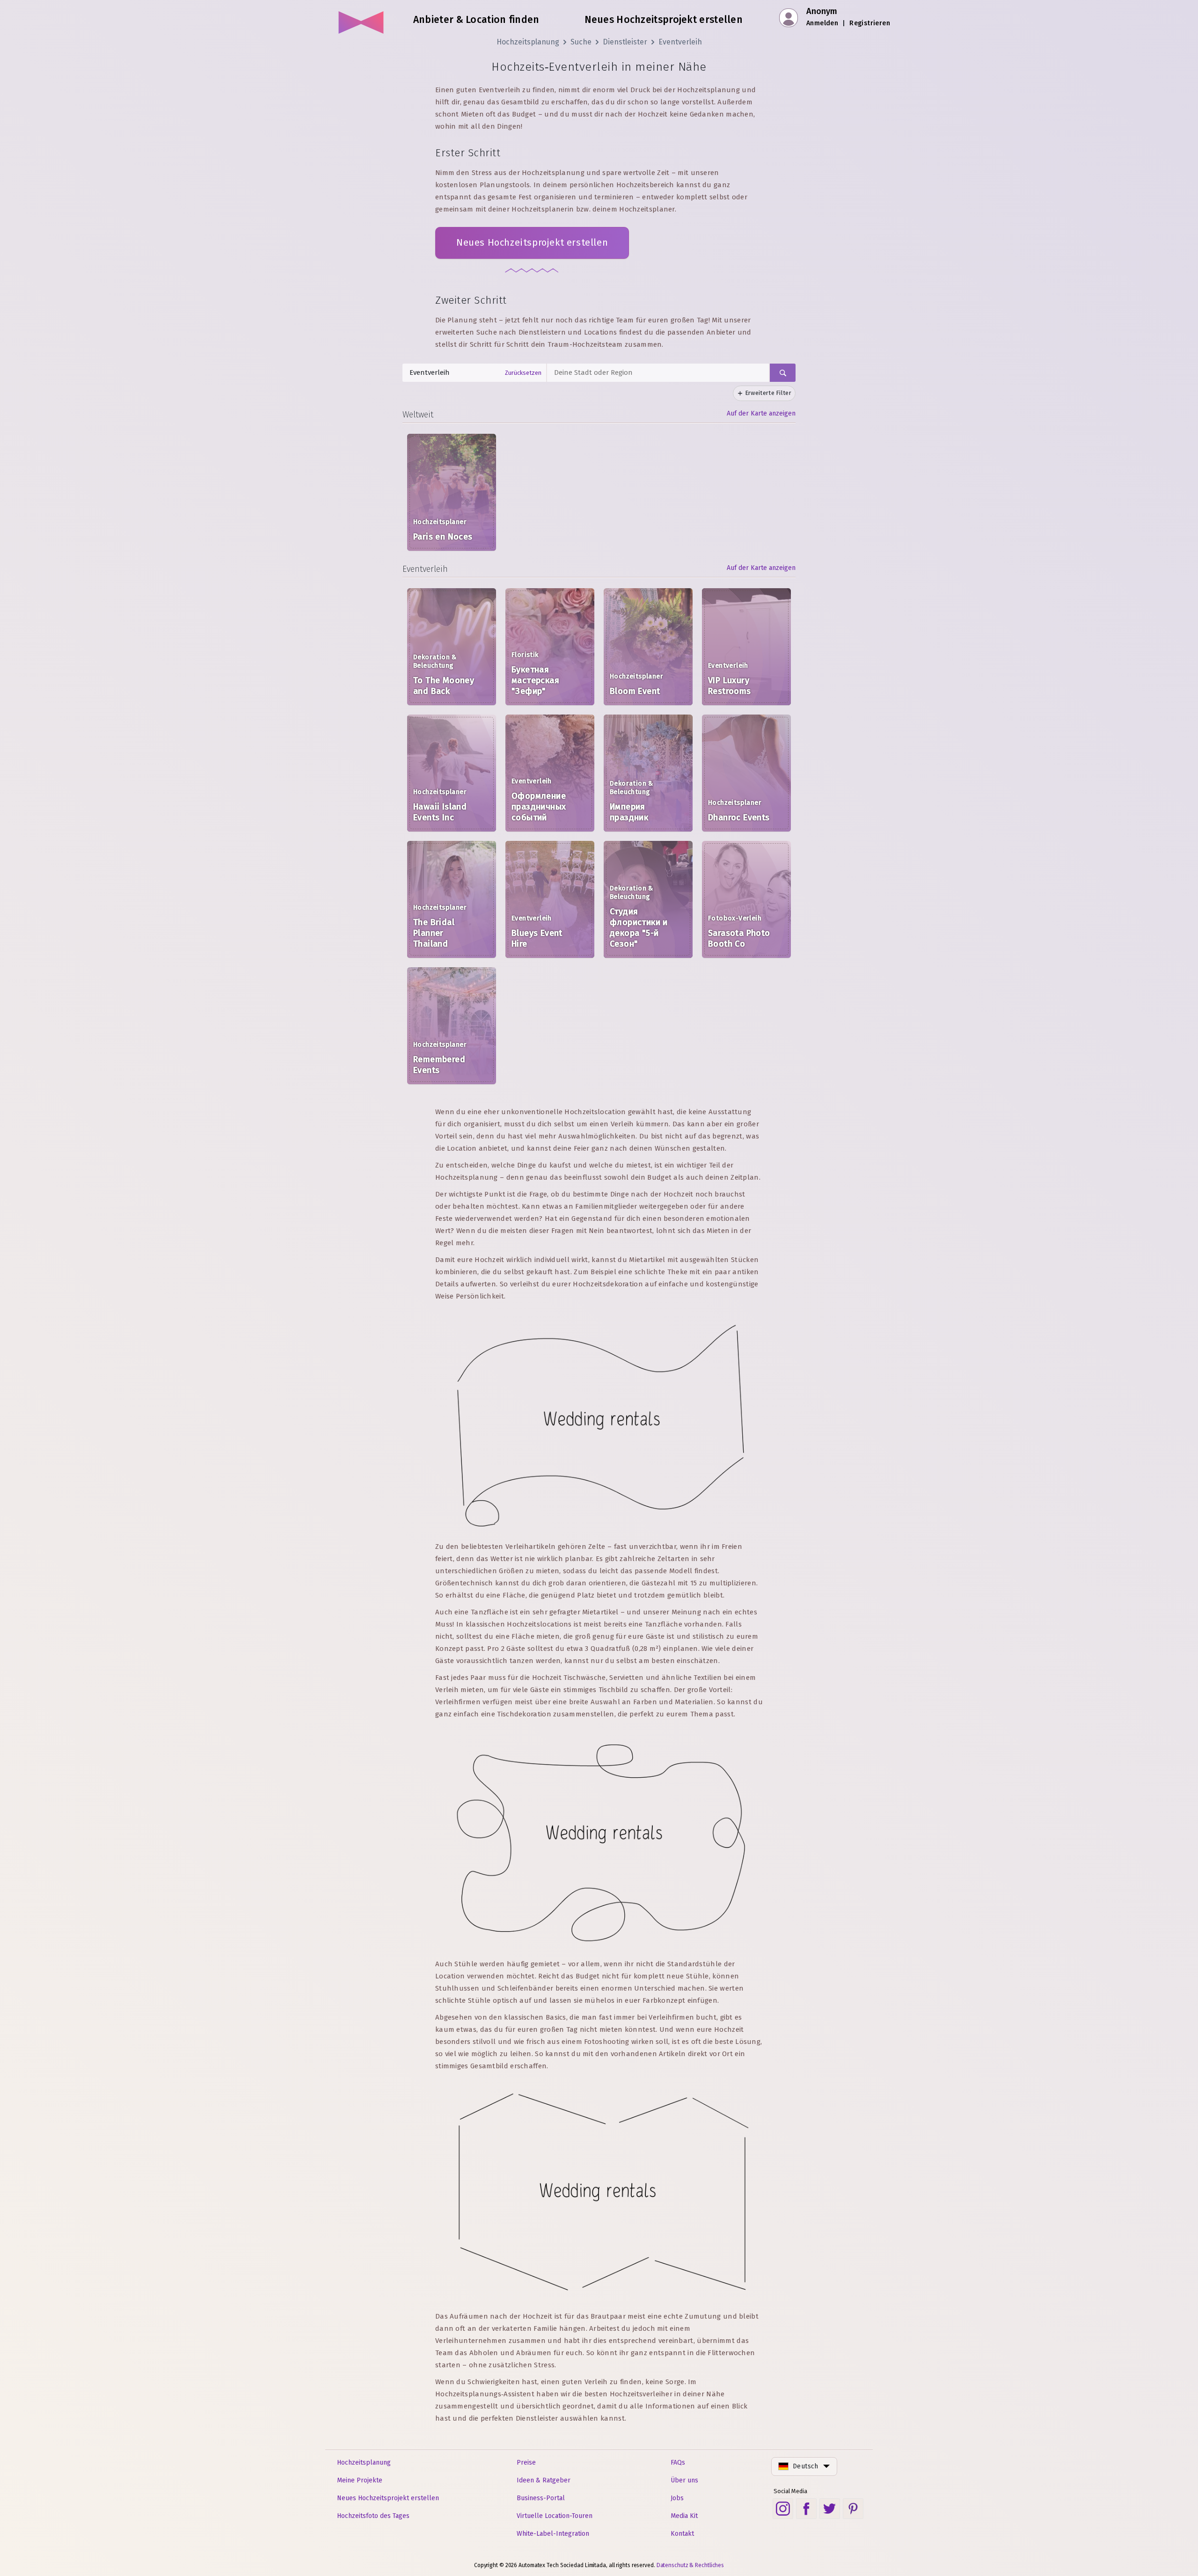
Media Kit (684, 2516)
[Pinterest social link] (853, 2509)
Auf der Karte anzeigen (761, 413)
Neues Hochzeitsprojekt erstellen (532, 242)
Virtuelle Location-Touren (555, 2516)
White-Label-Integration (553, 2534)
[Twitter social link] (830, 2509)
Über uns (684, 2480)
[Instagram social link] (783, 2509)
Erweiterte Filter (768, 393)
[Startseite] (362, 19)
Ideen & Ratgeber (544, 2480)
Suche (581, 42)
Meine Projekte (360, 2480)
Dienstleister (625, 42)
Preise (526, 2463)
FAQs (678, 2463)
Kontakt (682, 2534)
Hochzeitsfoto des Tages (373, 2516)
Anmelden (822, 23)
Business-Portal (541, 2498)
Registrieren (870, 23)
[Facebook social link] (806, 2509)
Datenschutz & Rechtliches (690, 2565)
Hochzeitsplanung (528, 42)
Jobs (677, 2498)
